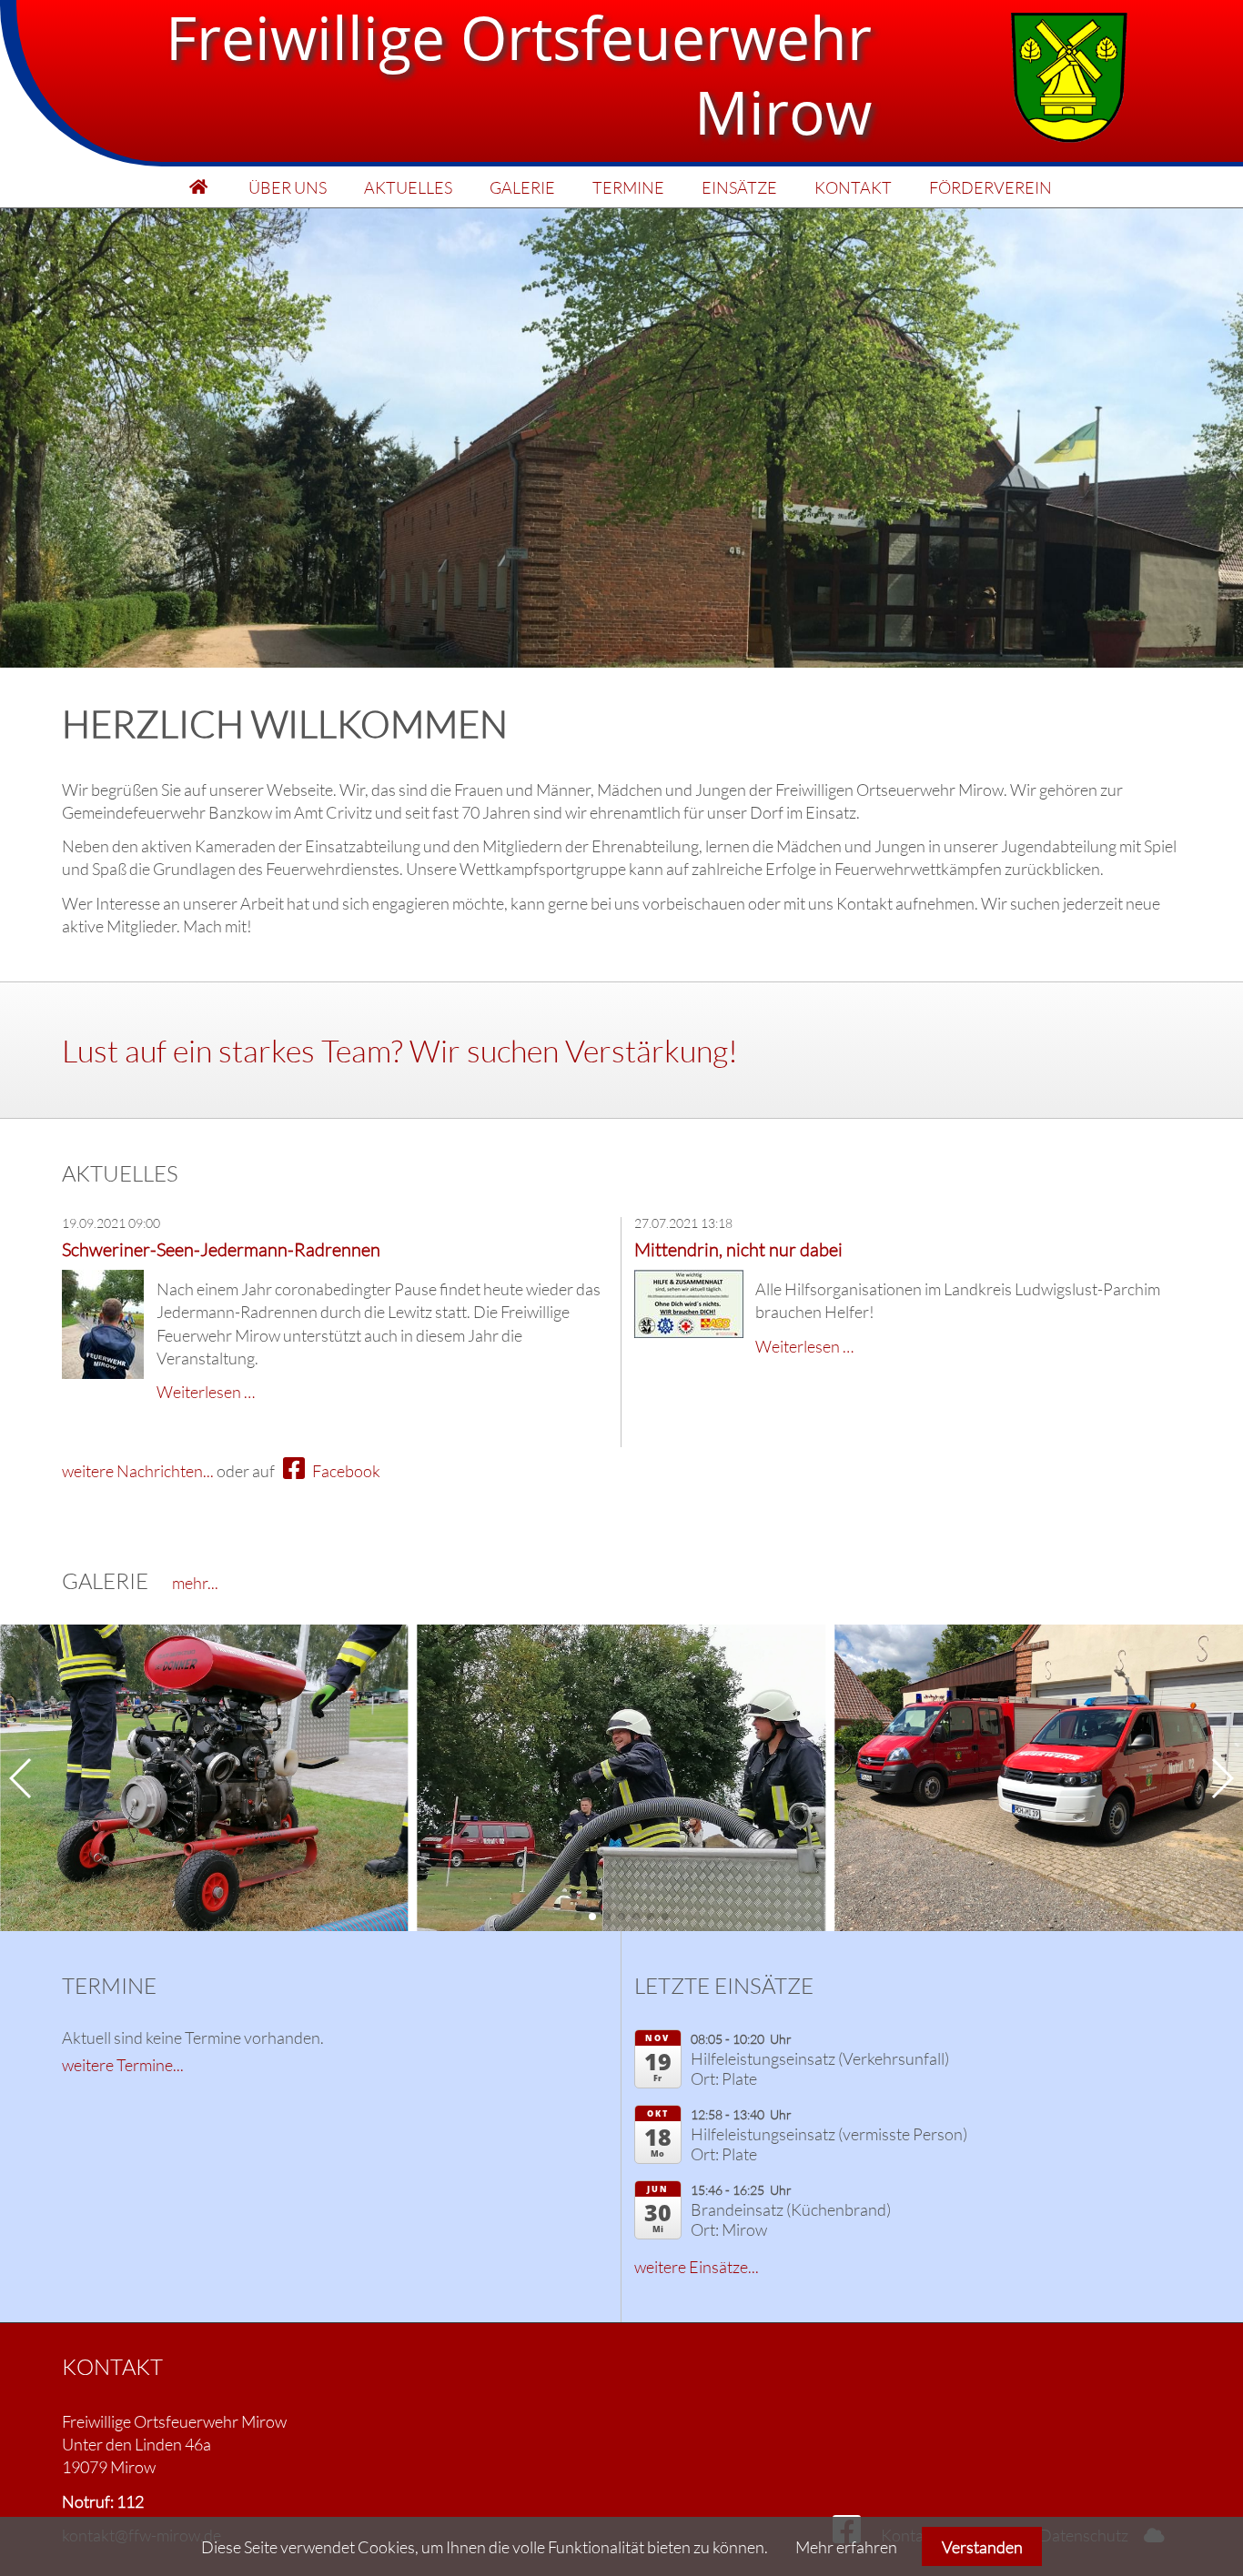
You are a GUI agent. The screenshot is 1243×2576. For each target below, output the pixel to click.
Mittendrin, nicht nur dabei (738, 1249)
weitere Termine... (123, 2065)
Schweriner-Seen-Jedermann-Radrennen (221, 1249)
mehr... (195, 1583)
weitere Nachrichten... (138, 1471)
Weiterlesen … (206, 1392)
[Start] (199, 187)
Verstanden (982, 2547)
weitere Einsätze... (697, 2267)
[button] (578, 1917)
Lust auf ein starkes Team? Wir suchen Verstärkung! (400, 1051)
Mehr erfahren (846, 2547)
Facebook (345, 1471)
